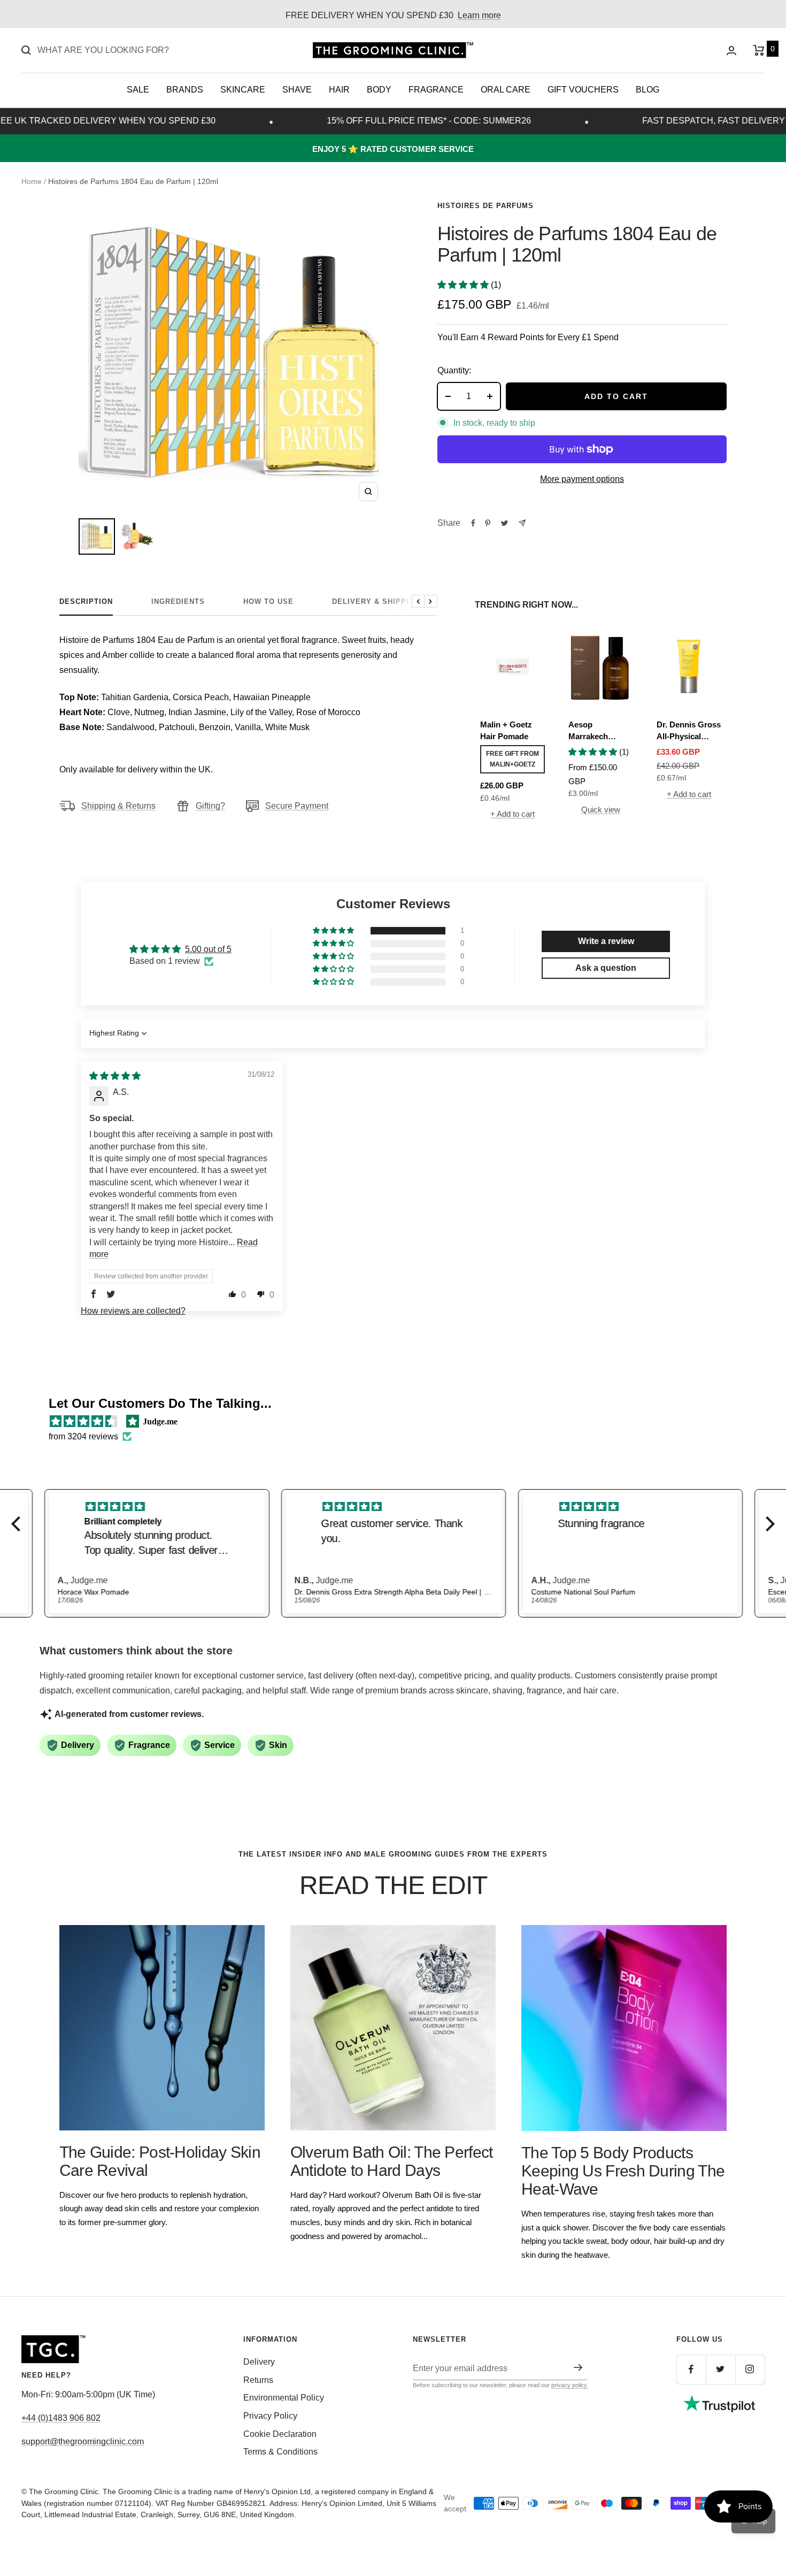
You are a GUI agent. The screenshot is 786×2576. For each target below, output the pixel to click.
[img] (115, 1076)
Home (32, 181)
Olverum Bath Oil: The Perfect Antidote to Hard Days (392, 2161)
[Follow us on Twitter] (720, 2369)
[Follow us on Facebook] (691, 2369)
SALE (138, 90)
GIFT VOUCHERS (583, 90)
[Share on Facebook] (473, 523)
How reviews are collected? (133, 1311)
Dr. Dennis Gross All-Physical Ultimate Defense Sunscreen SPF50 (689, 731)
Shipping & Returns (118, 806)
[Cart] (759, 50)
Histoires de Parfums (486, 206)
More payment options (582, 479)
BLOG (648, 90)
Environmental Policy (284, 2398)
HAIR (339, 90)
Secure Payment (297, 806)
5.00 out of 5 (208, 949)
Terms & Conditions (280, 2452)
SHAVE (297, 90)
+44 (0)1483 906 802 (61, 2418)
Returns (258, 2380)
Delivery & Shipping (376, 601)
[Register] (578, 2367)
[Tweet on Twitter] (504, 523)
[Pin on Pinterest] (488, 523)
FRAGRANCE (436, 90)
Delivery (259, 2362)
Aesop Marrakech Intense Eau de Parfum (596, 731)
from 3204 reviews (83, 1436)
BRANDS (185, 90)
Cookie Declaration (280, 2434)
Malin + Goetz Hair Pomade (506, 731)
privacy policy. (570, 2385)
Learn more (479, 15)
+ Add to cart (513, 814)
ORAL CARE (506, 90)
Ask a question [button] (606, 968)
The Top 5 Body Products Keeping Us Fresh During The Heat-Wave (623, 2171)
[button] (464, 285)
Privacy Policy (270, 2416)
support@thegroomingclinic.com (83, 2441)
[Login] (731, 51)
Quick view (601, 810)
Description (86, 601)
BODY (379, 90)
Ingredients (178, 601)
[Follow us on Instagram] (750, 2369)
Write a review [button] (606, 941)
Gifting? (210, 806)
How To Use (268, 601)
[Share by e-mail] (522, 523)
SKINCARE (243, 90)
